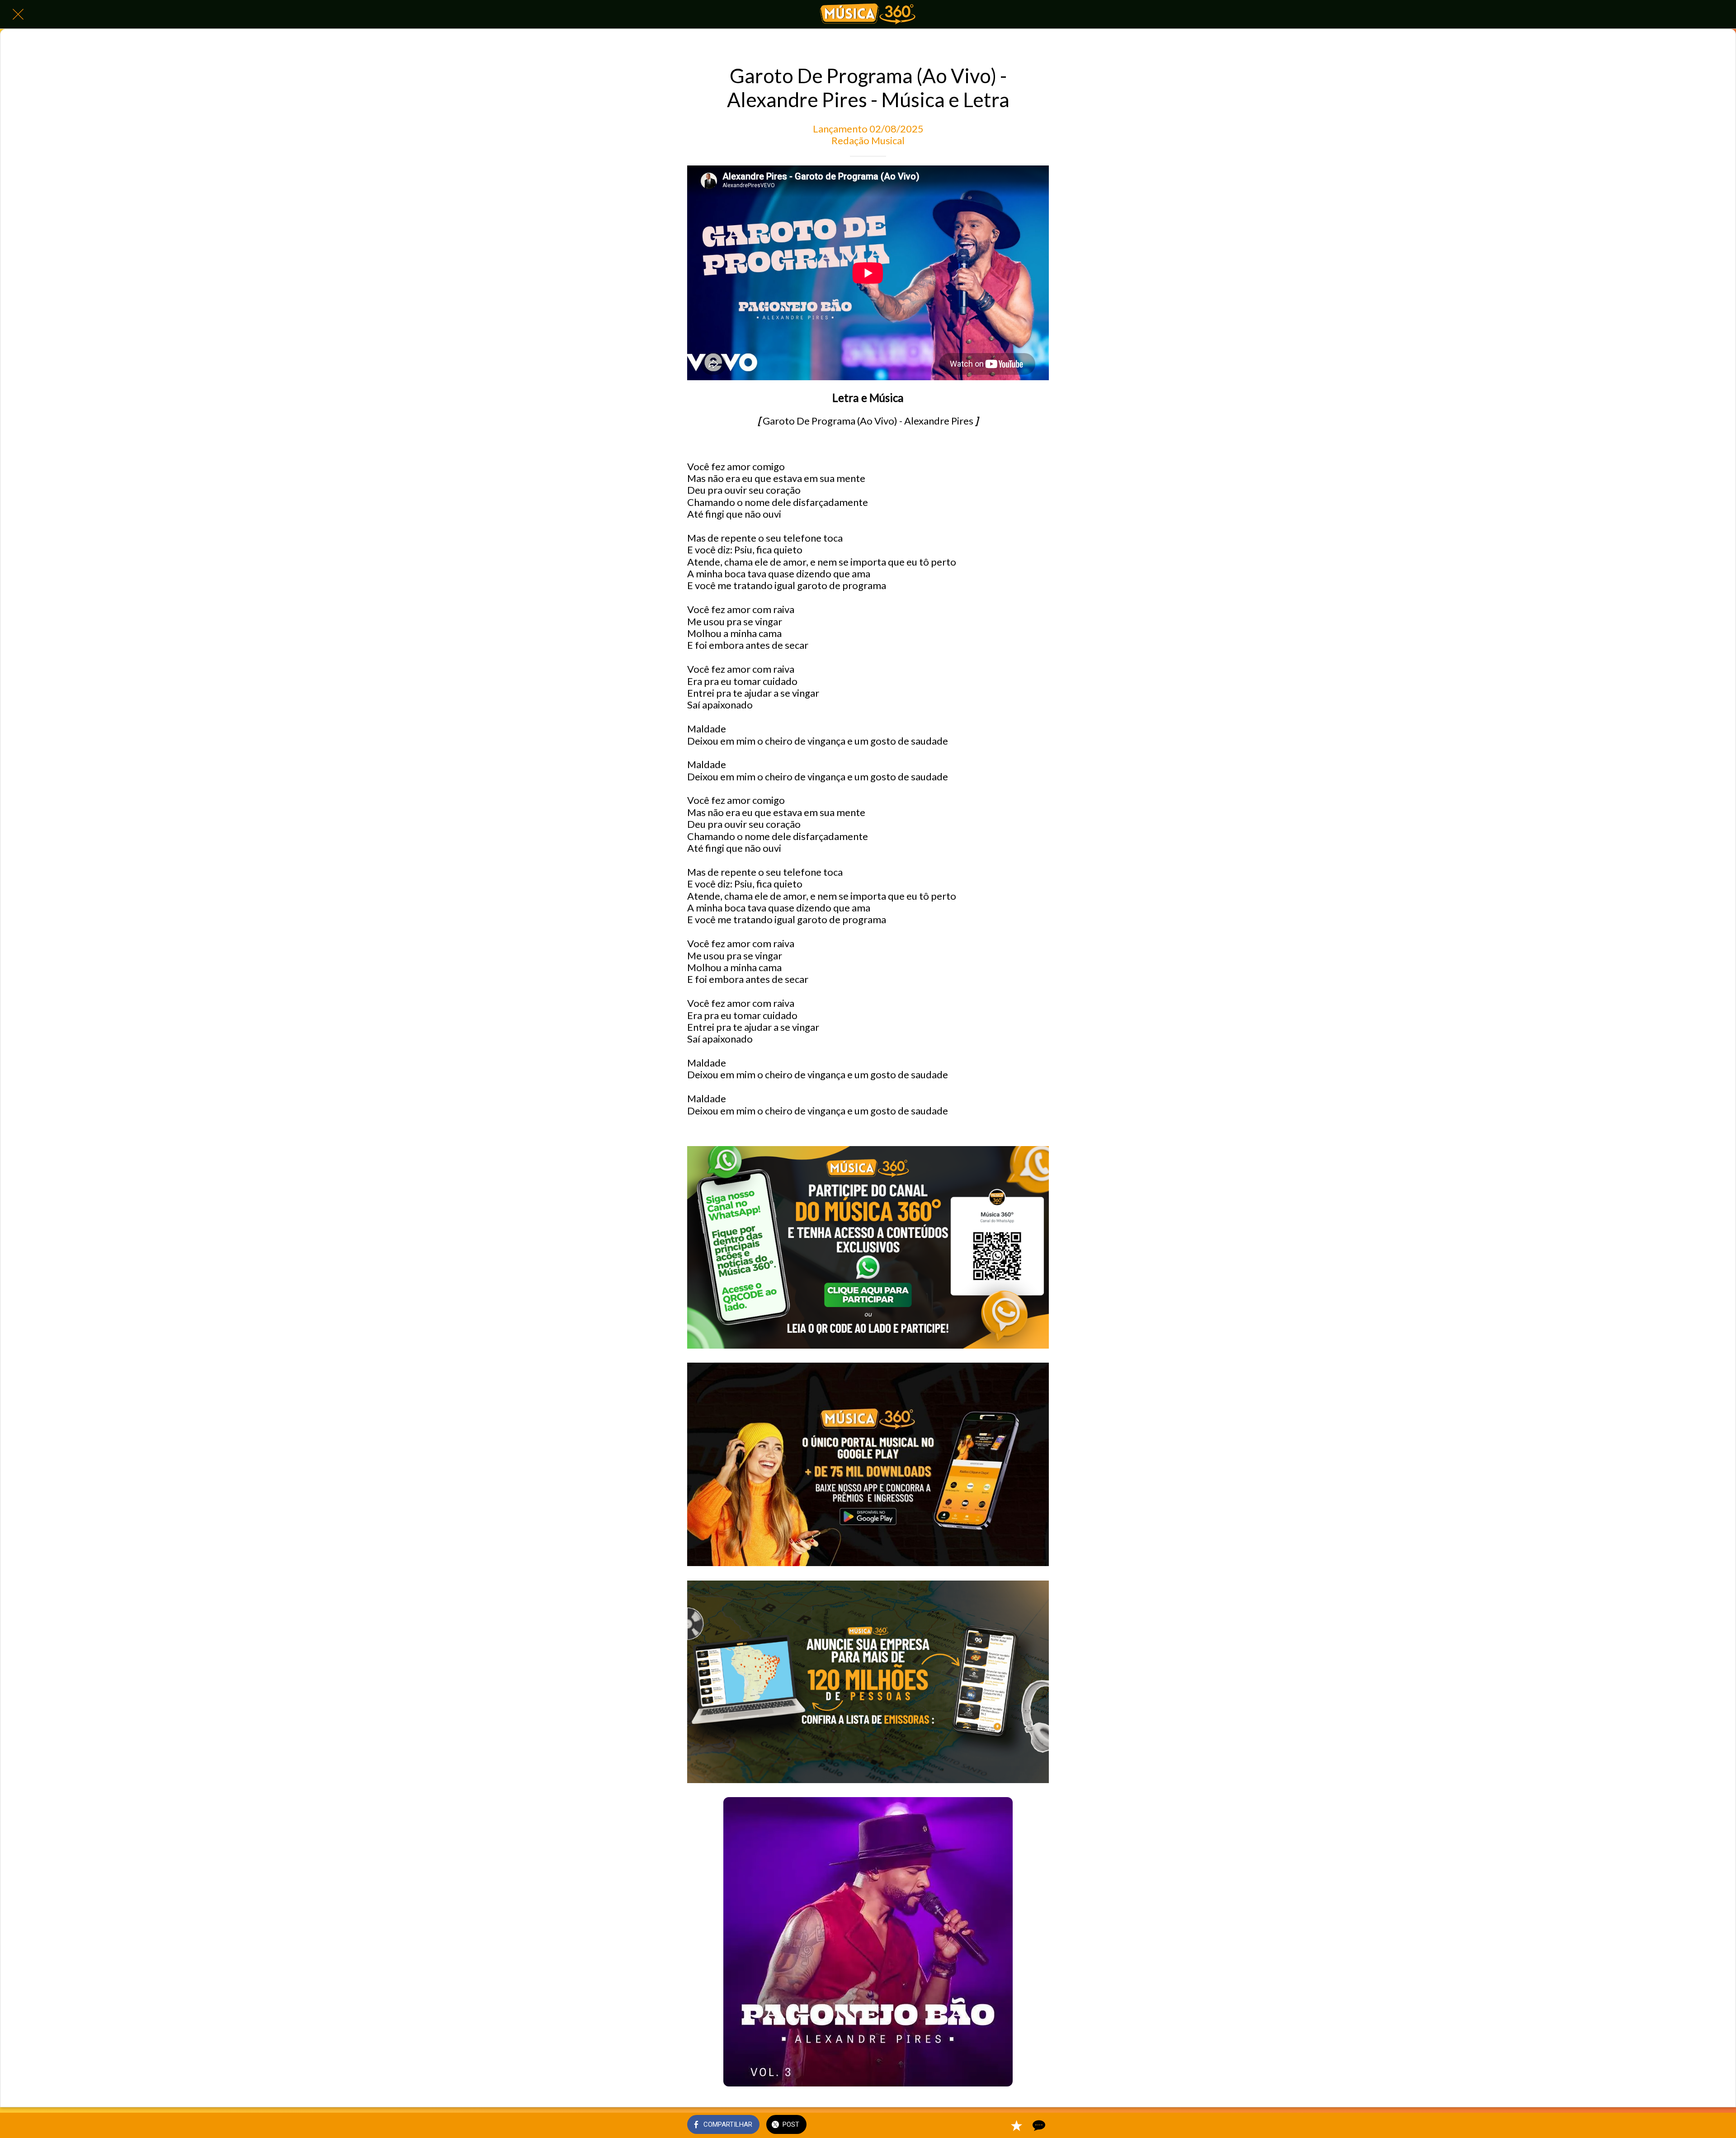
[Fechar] (18, 14)
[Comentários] (1038, 2125)
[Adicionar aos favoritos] (1016, 2125)
